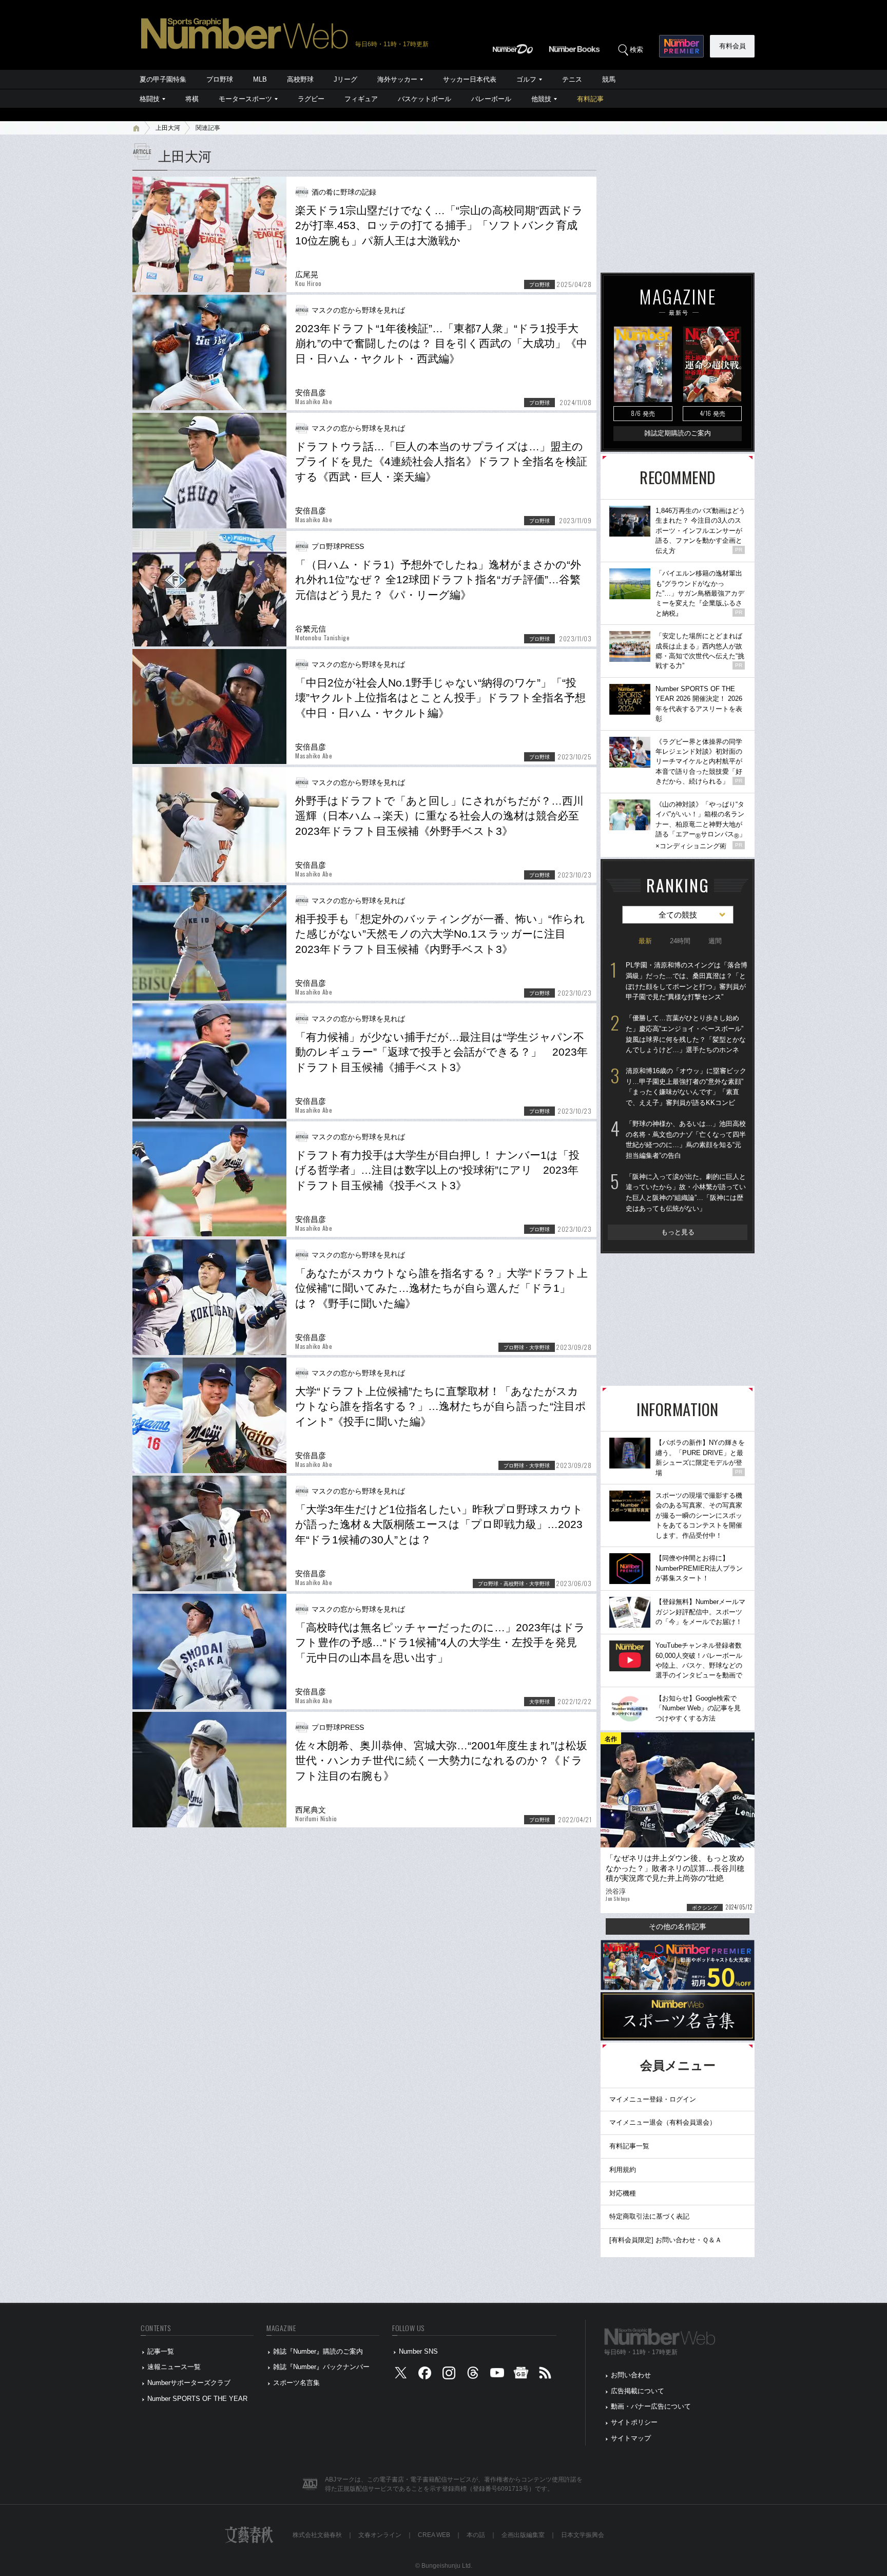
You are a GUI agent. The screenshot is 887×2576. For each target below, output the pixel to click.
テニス (572, 79)
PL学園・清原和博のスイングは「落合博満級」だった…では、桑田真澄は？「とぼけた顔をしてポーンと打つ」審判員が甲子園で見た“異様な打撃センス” (687, 981)
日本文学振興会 (583, 2535)
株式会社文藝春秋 (317, 2535)
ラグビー (311, 99)
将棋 (192, 99)
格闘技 (150, 99)
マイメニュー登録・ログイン (653, 2099)
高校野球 (300, 79)
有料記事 (590, 99)
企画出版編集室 (523, 2535)
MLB (260, 79)
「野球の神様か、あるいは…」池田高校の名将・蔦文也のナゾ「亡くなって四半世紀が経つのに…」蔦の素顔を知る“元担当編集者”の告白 (686, 1140)
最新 (645, 941)
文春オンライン (380, 2535)
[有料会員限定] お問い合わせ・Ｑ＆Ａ (666, 2240)
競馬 (609, 79)
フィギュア (361, 99)
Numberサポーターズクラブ (189, 2383)
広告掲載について (638, 2391)
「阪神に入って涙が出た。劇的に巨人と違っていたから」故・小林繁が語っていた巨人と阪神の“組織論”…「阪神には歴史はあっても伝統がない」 (686, 1192)
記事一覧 (161, 2351)
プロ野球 (220, 79)
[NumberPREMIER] (681, 46)
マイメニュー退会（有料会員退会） (663, 2122)
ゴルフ (526, 79)
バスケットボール (425, 99)
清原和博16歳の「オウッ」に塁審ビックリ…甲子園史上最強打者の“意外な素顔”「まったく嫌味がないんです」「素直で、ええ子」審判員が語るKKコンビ (686, 1087)
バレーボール (491, 99)
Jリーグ (345, 79)
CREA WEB (434, 2535)
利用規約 (623, 2170)
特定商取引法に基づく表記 (649, 2216)
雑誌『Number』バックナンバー (321, 2367)
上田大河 (168, 128)
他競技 (541, 99)
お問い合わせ (631, 2375)
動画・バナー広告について (651, 2406)
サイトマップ (631, 2438)
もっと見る (678, 1232)
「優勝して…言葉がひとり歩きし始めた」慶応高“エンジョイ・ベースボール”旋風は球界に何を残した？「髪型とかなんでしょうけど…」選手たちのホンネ (686, 1034)
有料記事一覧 (629, 2146)
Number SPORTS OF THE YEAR (197, 2399)
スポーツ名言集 (296, 2383)
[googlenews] (521, 2375)
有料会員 (732, 46)
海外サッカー (397, 79)
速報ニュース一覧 (174, 2367)
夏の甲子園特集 (163, 79)
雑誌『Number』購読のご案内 (318, 2351)
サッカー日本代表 (470, 79)
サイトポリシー (634, 2422)
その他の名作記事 (678, 1926)
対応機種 (623, 2193)
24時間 (680, 941)
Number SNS (418, 2351)
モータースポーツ (245, 99)
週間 (715, 941)
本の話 (476, 2535)
